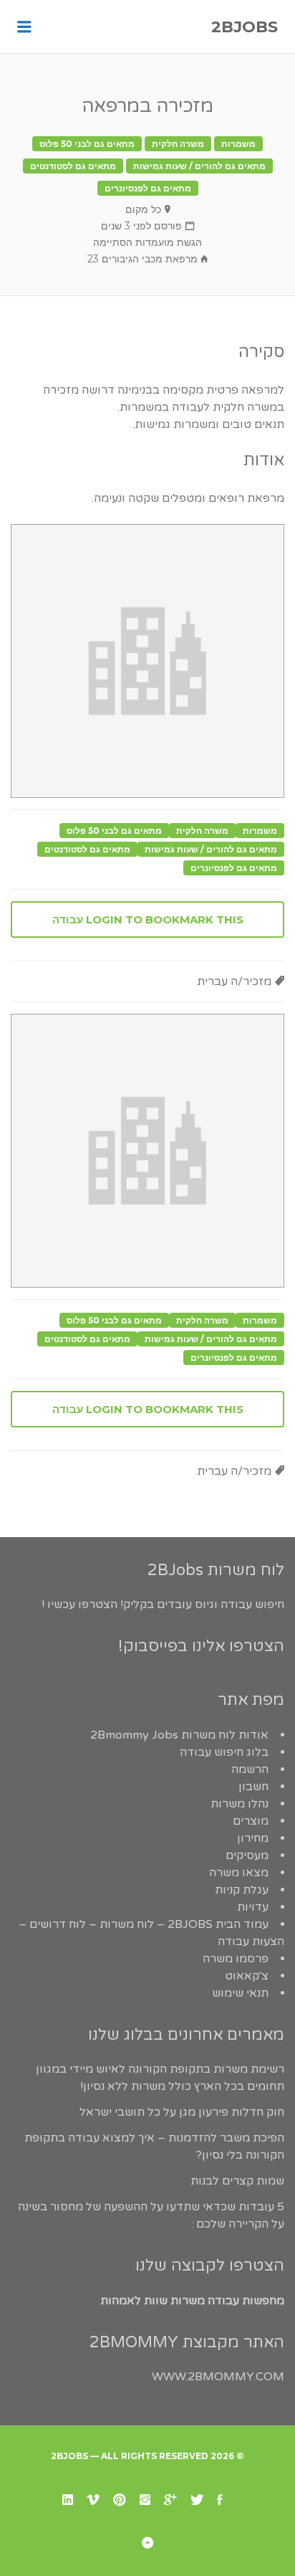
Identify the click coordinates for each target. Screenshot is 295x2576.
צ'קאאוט (247, 1976)
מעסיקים (247, 1855)
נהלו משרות (240, 1804)
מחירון (253, 1838)
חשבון (253, 1787)
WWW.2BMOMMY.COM (218, 2377)
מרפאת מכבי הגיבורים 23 (142, 259)
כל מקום (143, 209)
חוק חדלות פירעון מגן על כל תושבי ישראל (182, 2112)
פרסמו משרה (236, 1959)
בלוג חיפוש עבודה (224, 1752)
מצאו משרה (239, 1873)
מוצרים (251, 1821)
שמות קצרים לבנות (237, 2181)
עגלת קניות (242, 1890)
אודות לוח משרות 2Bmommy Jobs (179, 1735)
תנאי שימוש (240, 1993)
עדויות (253, 1907)
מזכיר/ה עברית (234, 982)
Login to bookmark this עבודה (148, 919)
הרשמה (250, 1769)
